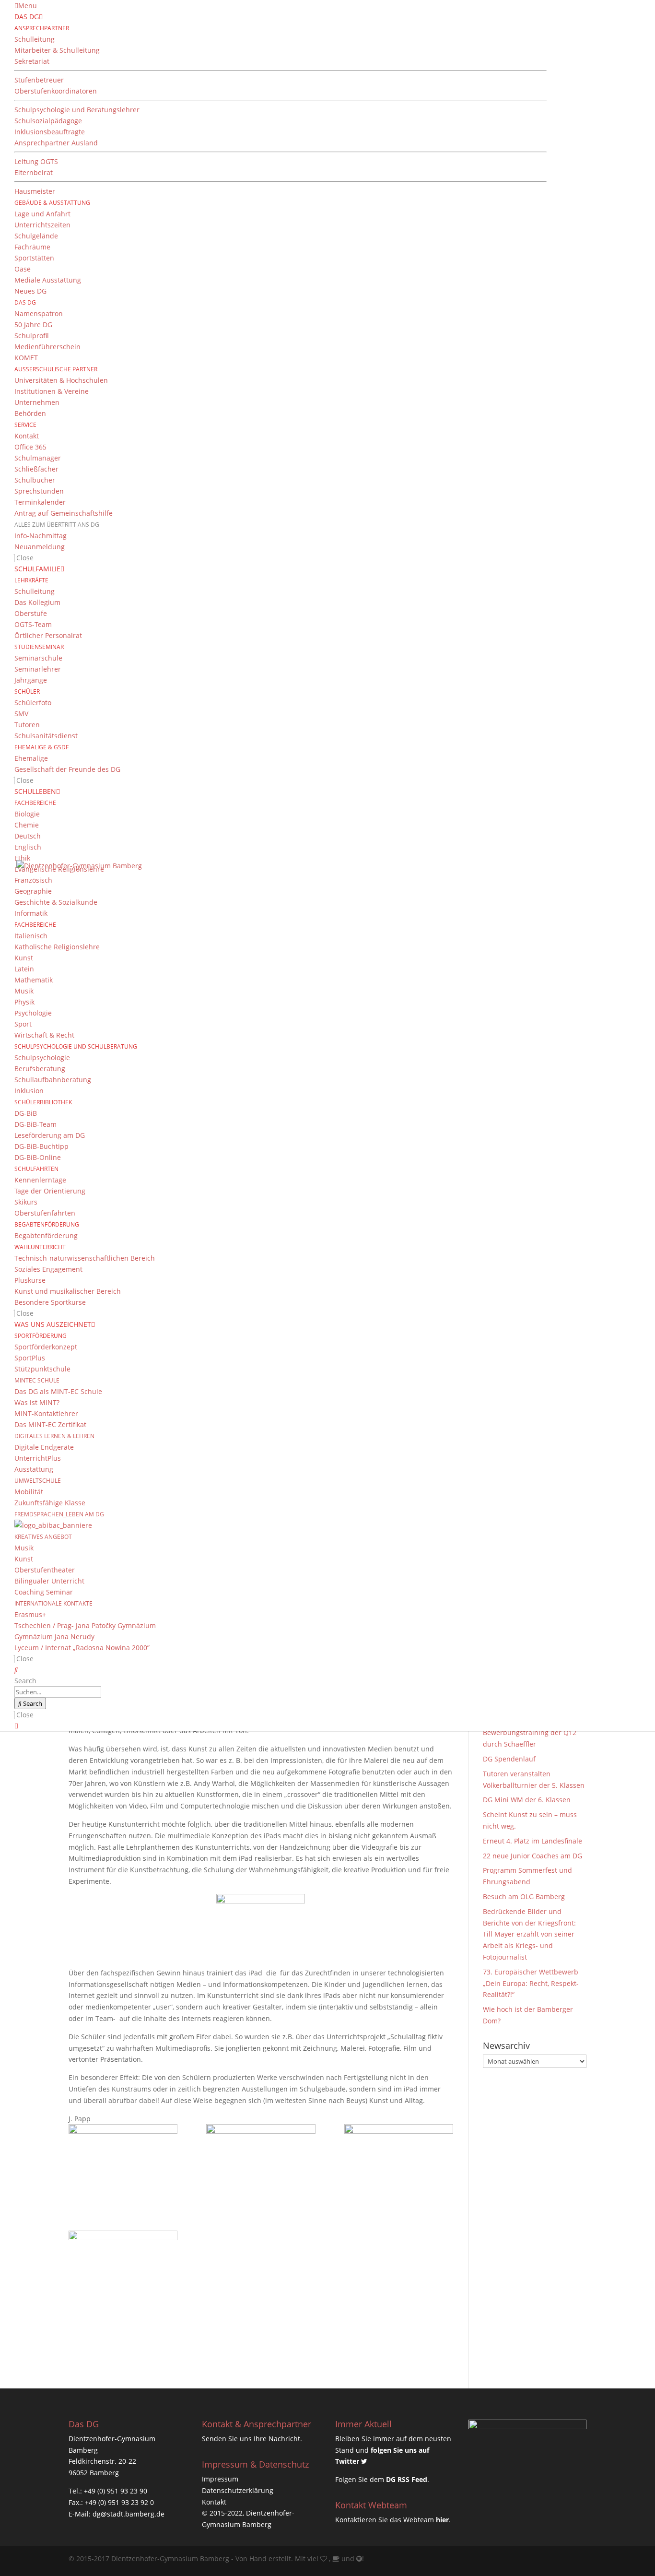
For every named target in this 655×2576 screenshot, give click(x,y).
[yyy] (261, 2163)
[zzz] (123, 2163)
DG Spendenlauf (509, 1759)
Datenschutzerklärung (238, 2490)
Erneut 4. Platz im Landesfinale (532, 1841)
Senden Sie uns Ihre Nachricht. (252, 2439)
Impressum (220, 2479)
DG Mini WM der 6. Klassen (527, 1800)
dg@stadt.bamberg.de (129, 2514)
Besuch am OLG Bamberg (524, 1897)
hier (442, 2520)
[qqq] (399, 2163)
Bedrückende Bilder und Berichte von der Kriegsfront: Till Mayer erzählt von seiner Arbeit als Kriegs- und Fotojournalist (529, 1934)
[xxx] (123, 2269)
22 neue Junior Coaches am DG (532, 1856)
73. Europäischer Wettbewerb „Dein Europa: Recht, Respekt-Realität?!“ (531, 1983)
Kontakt (214, 2502)
